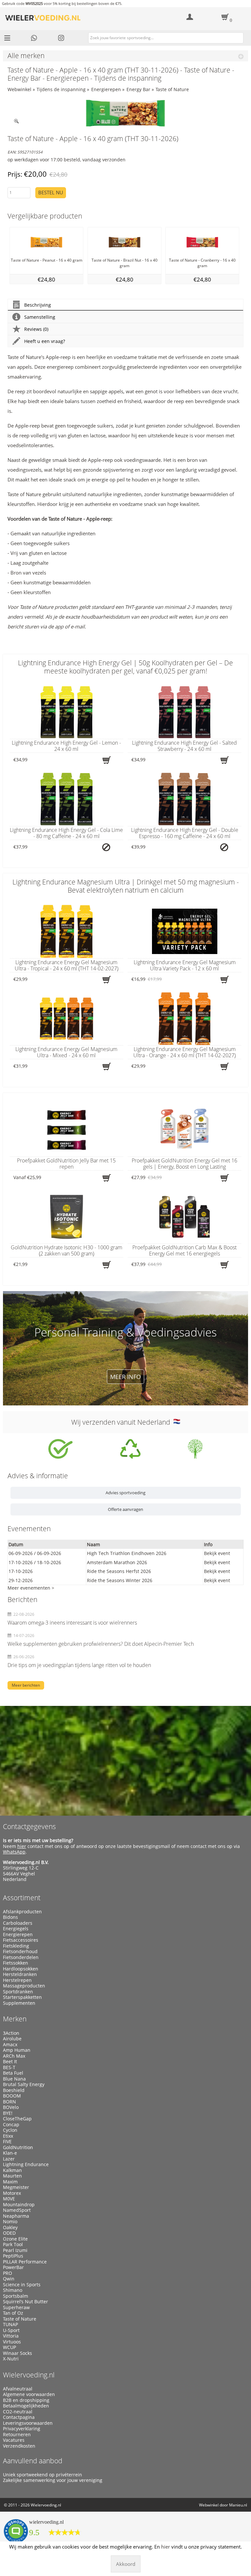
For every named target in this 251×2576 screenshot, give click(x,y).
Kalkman (12, 2170)
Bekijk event (217, 1553)
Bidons (10, 1917)
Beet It (10, 2062)
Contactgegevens (29, 1826)
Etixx (8, 2136)
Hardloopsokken (21, 1969)
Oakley (10, 2228)
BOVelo (11, 2107)
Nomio (10, 2222)
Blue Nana (14, 2079)
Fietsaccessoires (21, 1940)
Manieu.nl (238, 2505)
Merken (15, 2019)
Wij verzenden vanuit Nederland (122, 1422)
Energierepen (106, 89)
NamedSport (17, 2210)
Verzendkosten (19, 2446)
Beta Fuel (13, 2073)
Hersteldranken (20, 1974)
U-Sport (11, 2330)
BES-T (9, 2067)
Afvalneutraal (18, 2389)
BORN (9, 2102)
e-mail (78, 626)
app (59, 626)
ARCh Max (14, 2056)
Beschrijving (38, 305)
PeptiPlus (13, 2256)
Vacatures (14, 2440)
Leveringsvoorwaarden (28, 2423)
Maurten (12, 2176)
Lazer (9, 2159)
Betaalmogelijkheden (26, 2406)
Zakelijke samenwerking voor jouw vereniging (53, 2480)
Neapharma (16, 2216)
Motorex (12, 2193)
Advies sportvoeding (125, 1493)
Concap (11, 2125)
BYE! (8, 2113)
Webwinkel (19, 89)
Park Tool (13, 2244)
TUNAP (10, 2325)
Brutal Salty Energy (24, 2084)
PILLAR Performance (25, 2262)
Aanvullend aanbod (33, 2461)
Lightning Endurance (26, 2164)
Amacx (10, 2045)
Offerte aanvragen (125, 1509)
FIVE (7, 2142)
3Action (11, 2033)
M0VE (9, 2199)
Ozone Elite (15, 2239)
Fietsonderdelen (21, 1957)
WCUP (9, 2347)
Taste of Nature (172, 89)
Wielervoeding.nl (29, 2375)
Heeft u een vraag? (45, 341)
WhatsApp (14, 1852)
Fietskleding (16, 1946)
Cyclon (10, 2130)
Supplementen (19, 2003)
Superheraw (16, 2308)
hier (22, 1846)
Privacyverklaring (22, 2429)
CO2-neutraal (18, 2412)
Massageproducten (24, 1986)
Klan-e (10, 2153)
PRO (8, 2273)
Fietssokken (16, 1963)
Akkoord (126, 2564)
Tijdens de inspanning (61, 89)
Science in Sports (22, 2285)
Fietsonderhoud (20, 1952)
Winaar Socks (17, 2353)
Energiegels (16, 1929)
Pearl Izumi (15, 2250)
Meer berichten (26, 1685)
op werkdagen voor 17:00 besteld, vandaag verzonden (67, 160)
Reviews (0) (36, 329)
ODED (9, 2233)
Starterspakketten (22, 1997)
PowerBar (13, 2267)
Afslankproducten (22, 1912)
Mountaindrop (19, 2205)
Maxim (10, 2182)
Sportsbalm (16, 2296)
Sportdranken (18, 1992)
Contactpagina (19, 2417)
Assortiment (22, 1898)
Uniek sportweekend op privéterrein (42, 2475)
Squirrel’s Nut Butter (25, 2302)
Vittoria (11, 2336)
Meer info (125, 1377)
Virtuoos (12, 2342)
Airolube (12, 2039)
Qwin (9, 2279)
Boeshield (14, 2090)
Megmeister (16, 2187)
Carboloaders (18, 1923)
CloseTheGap (17, 2119)
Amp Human (17, 2050)
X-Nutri (11, 2359)
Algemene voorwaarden (29, 2394)
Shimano (13, 2290)
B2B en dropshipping (26, 2400)
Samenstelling (40, 317)
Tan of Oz (13, 2313)
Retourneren (17, 2435)
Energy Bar (138, 89)
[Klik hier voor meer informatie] (60, 1449)
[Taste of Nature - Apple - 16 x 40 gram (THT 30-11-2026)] (126, 113)
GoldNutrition (18, 2147)
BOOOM (12, 2096)
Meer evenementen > (31, 1588)
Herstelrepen (17, 1980)
